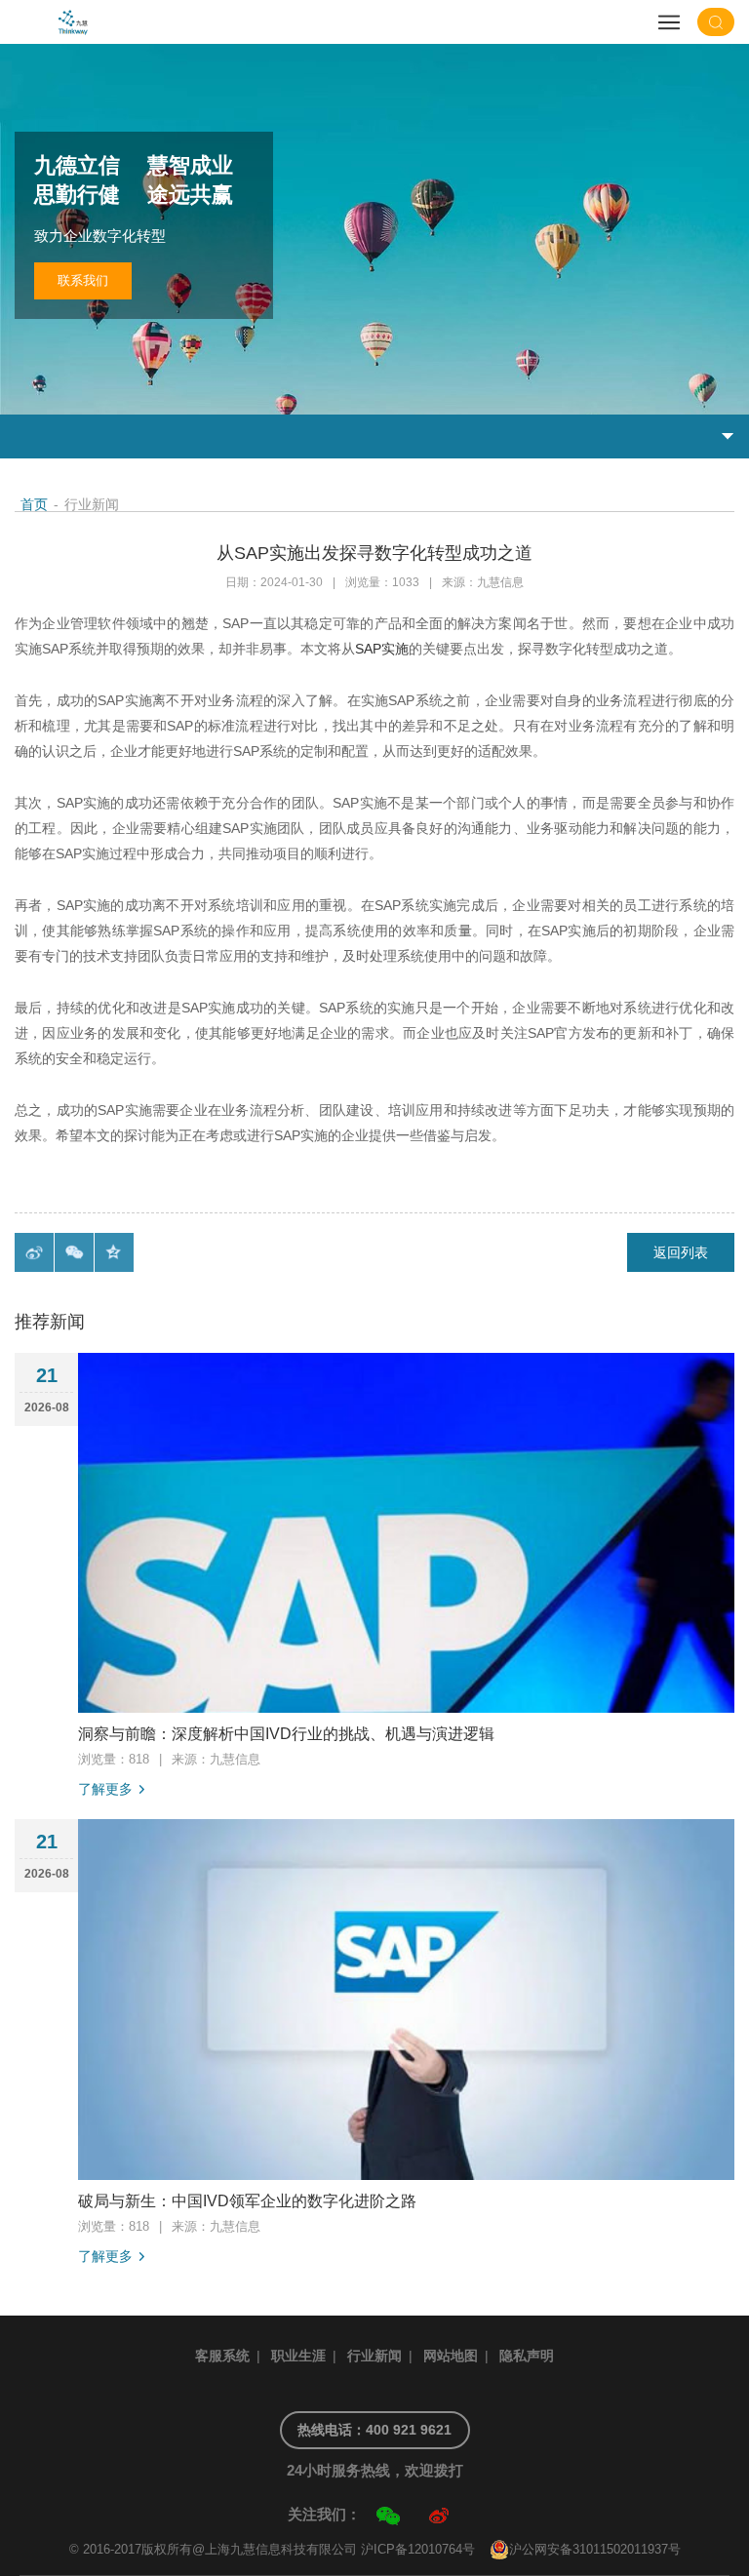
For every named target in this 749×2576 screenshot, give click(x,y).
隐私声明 (527, 2356)
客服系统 (222, 2356)
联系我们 (83, 280)
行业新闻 (374, 2356)
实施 (395, 649)
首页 (34, 504)
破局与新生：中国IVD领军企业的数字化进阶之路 (247, 2201)
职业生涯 (298, 2356)
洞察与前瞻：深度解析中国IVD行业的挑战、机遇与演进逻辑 (286, 1734)
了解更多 (105, 1789)
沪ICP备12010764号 (418, 2549)
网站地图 (451, 2356)
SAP (368, 649)
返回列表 (681, 1252)
